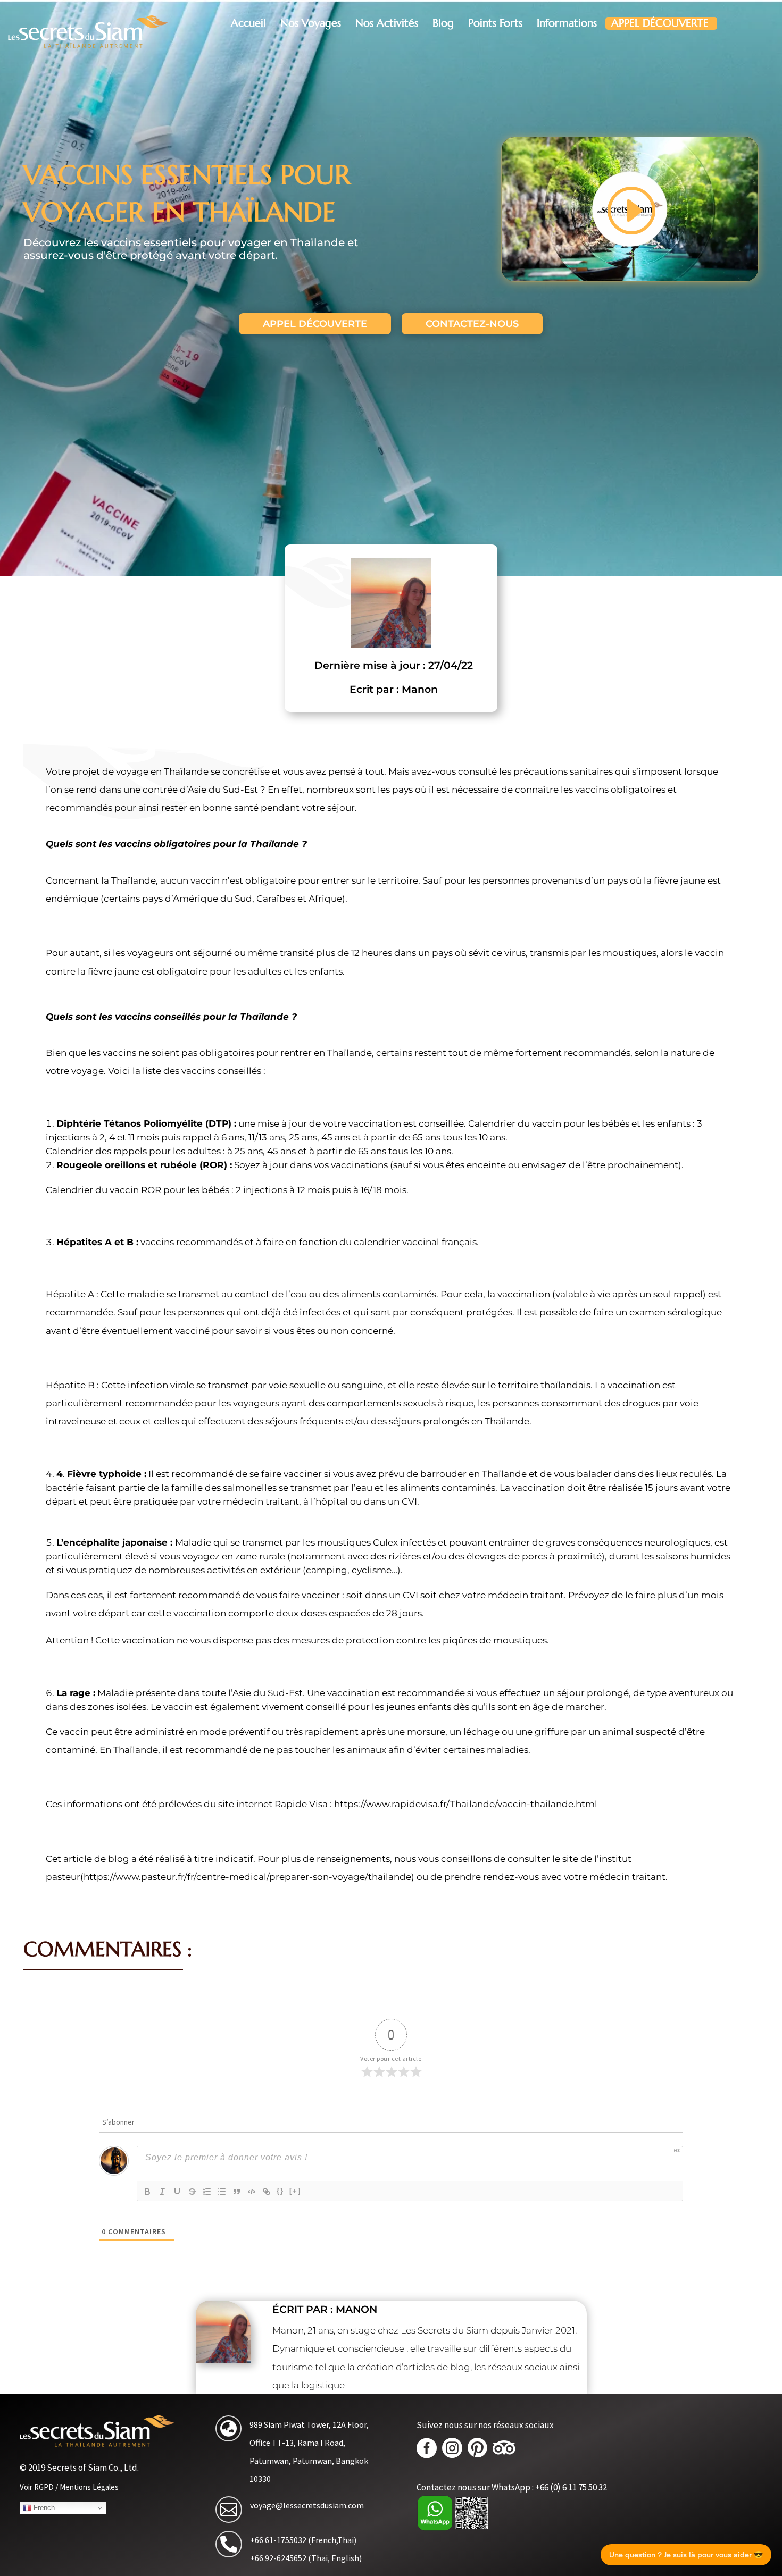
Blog (443, 23)
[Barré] (192, 2192)
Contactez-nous (472, 324)
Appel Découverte (660, 23)
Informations (567, 23)
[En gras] (147, 2192)
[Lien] (267, 2192)
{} (280, 2191)
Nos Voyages (311, 23)
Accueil (248, 23)
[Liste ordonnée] (207, 2192)
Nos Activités (387, 23)
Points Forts (495, 23)
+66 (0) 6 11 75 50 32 (571, 2487)
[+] (295, 2191)
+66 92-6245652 (278, 2558)
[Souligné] (177, 2192)
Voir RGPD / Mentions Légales (69, 2487)
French (43, 2508)
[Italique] (162, 2192)
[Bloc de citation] (237, 2192)
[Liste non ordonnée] (222, 2192)
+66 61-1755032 (278, 2540)
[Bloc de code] (252, 2192)
